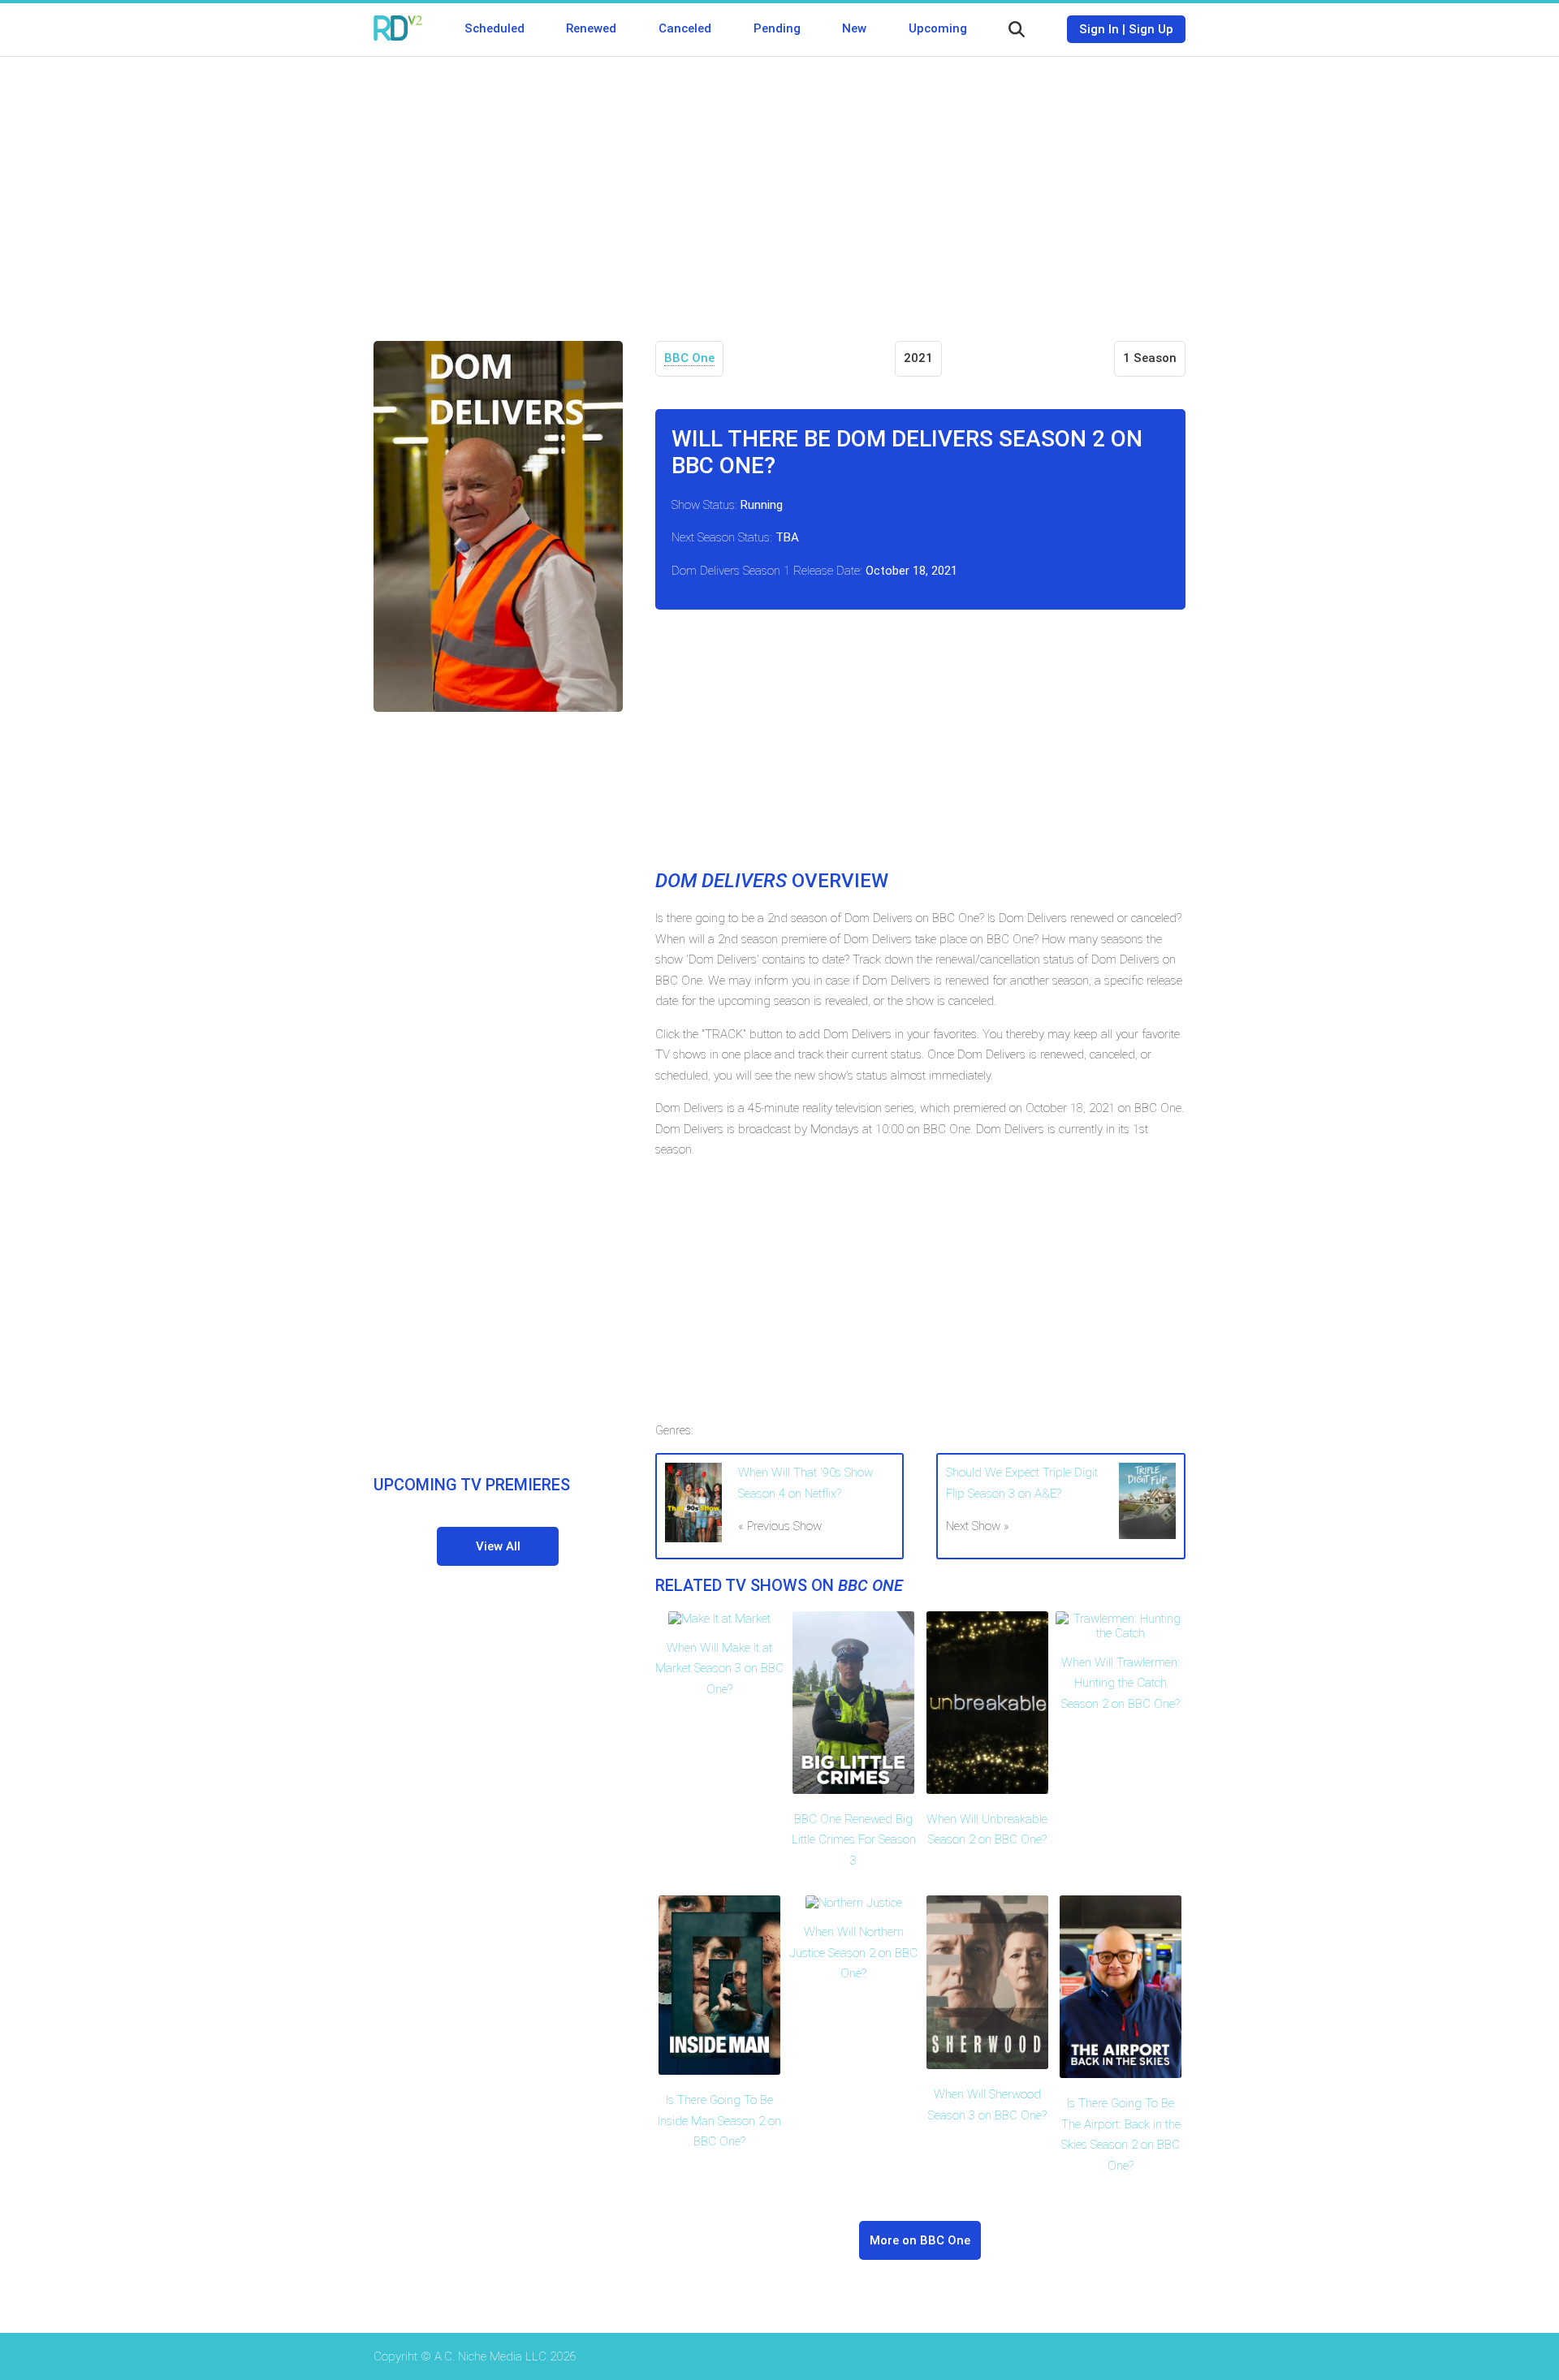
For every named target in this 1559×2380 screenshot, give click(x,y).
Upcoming (938, 28)
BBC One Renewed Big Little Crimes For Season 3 (854, 1840)
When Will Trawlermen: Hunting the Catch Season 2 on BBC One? (1121, 1683)
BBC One (689, 358)
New (854, 28)
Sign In (1099, 29)
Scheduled (494, 28)
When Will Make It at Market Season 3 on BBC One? (719, 1669)
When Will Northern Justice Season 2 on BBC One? (853, 1953)
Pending (777, 28)
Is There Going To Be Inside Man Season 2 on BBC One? (719, 2121)
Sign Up (1151, 29)
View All (498, 1546)
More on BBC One (920, 2240)
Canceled (685, 28)
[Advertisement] (779, 187)
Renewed (591, 28)
